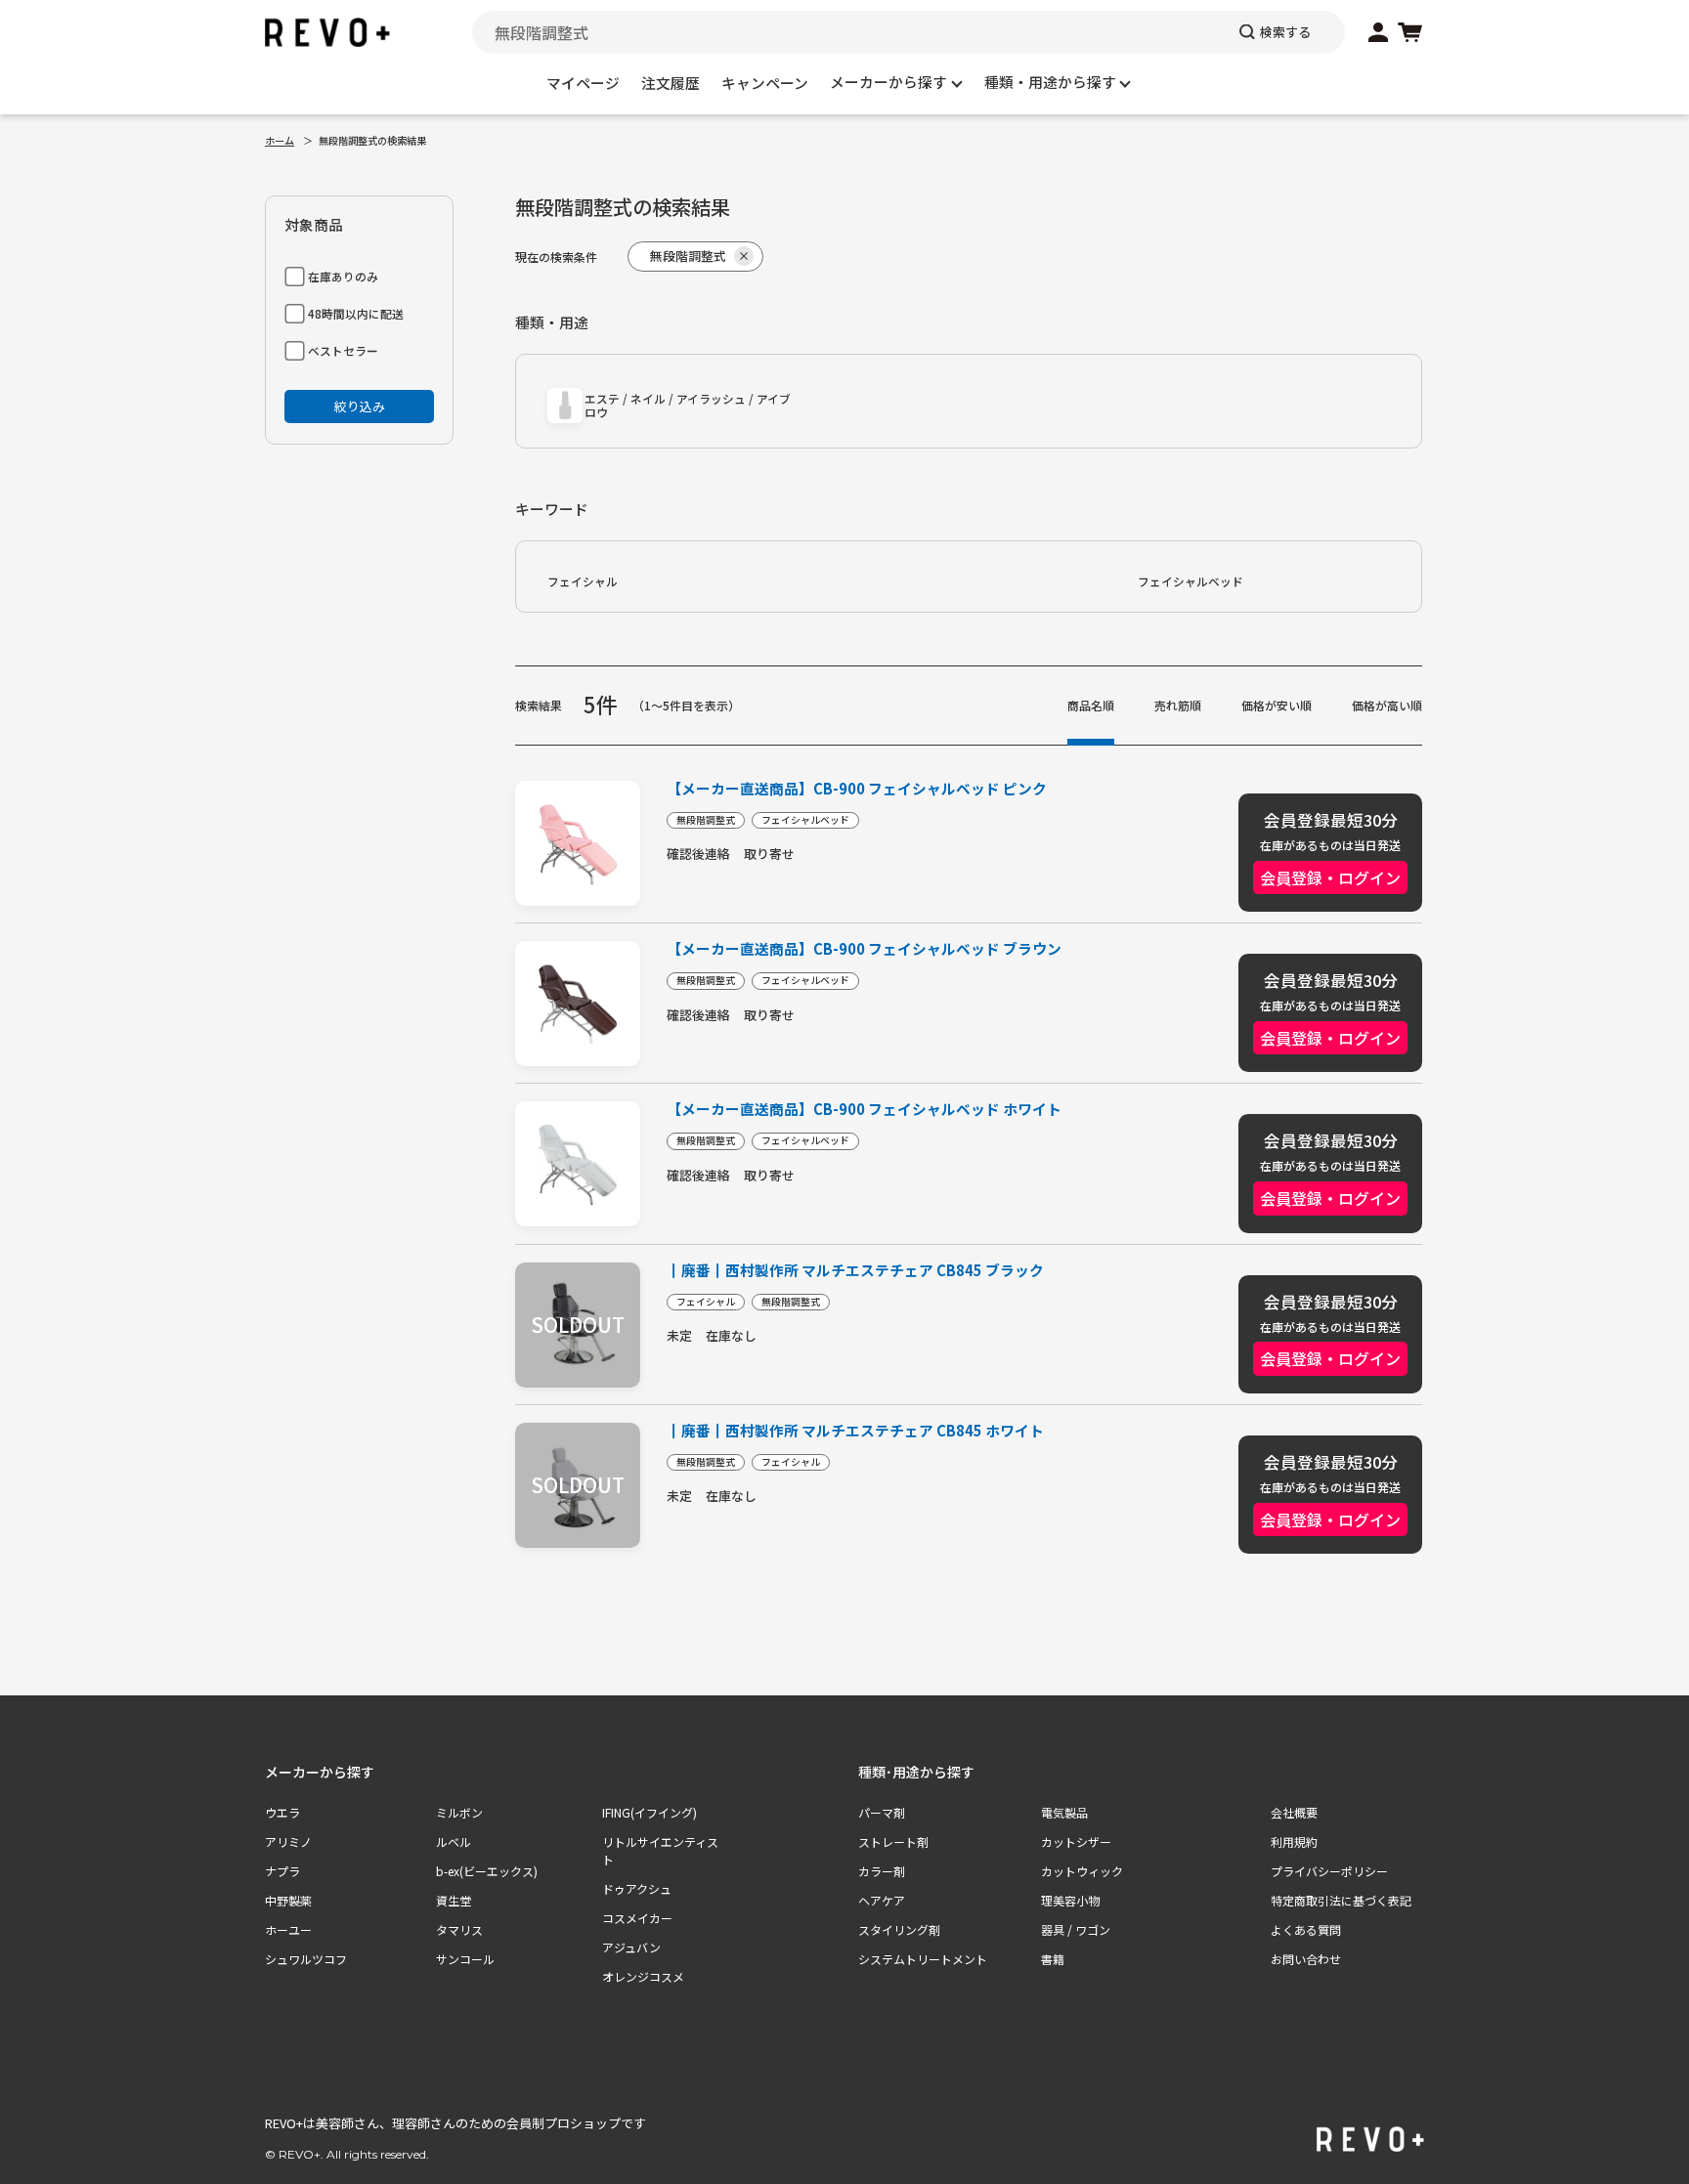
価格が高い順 (1387, 705)
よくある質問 (1306, 1929)
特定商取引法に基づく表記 (1341, 1900)
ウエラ (282, 1812)
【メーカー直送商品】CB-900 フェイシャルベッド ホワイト (864, 1110)
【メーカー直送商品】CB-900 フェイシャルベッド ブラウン (864, 949)
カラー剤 (882, 1871)
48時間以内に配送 (356, 313)
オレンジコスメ (643, 1976)
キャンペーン (765, 83)
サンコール (465, 1959)
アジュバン (631, 1947)
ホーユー (288, 1929)
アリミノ (288, 1841)
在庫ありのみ (343, 276)
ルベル (454, 1841)
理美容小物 (1070, 1900)
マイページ (583, 83)
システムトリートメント (923, 1959)
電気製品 (1064, 1812)
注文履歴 (671, 83)
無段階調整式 (706, 820)
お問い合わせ (1306, 1959)
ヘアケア (882, 1900)
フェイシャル (583, 581)
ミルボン (459, 1812)
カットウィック (1082, 1871)
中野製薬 (288, 1900)
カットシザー (1076, 1841)
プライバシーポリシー (1329, 1871)
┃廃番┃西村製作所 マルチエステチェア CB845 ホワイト (855, 1431)
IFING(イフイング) (650, 1812)
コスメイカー (637, 1918)
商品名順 (1091, 705)
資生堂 (454, 1900)
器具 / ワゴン (1076, 1929)
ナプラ (282, 1871)
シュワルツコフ (306, 1959)
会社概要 (1294, 1812)
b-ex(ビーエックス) (487, 1871)
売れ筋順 (1178, 705)
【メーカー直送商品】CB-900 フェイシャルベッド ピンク (857, 789)
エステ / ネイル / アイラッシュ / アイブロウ (688, 405)
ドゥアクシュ (637, 1888)
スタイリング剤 (899, 1929)
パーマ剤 (882, 1812)
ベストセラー (343, 350)
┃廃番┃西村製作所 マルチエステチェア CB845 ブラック (855, 1271)
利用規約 (1294, 1841)
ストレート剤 (893, 1841)
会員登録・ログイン (1330, 878)
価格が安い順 (1277, 705)
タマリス (459, 1929)
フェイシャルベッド (1191, 581)
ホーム (280, 140)
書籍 (1053, 1959)
